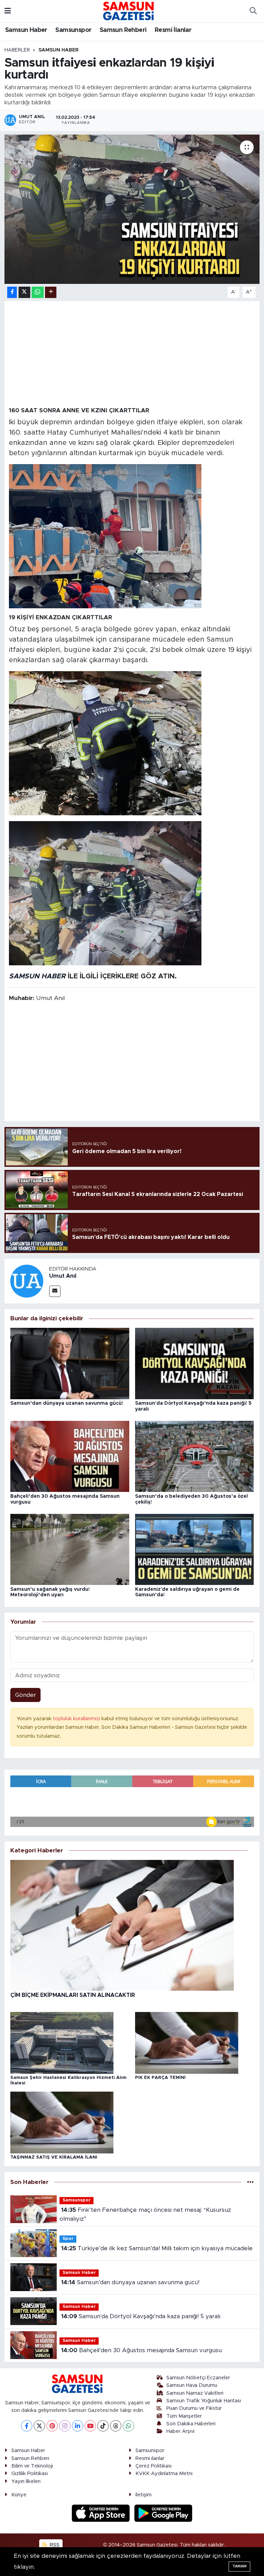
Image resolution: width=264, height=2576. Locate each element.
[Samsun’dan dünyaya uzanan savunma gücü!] (70, 1363)
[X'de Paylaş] (24, 292)
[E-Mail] (55, 1291)
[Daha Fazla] (51, 292)
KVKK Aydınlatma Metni (164, 2474)
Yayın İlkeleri (26, 2481)
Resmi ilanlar (150, 2458)
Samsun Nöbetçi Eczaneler (198, 2378)
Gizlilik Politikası (30, 2474)
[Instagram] (65, 2426)
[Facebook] (27, 2426)
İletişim (144, 2495)
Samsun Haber (26, 30)
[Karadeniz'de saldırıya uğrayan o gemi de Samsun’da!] (195, 1549)
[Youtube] (90, 2426)
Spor (68, 2239)
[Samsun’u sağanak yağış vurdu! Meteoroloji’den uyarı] (70, 1549)
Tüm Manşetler (184, 2416)
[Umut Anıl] (27, 1281)
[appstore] (102, 2513)
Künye (19, 2495)
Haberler (17, 50)
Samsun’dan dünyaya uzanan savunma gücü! (67, 1403)
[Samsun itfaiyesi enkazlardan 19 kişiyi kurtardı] (132, 209)
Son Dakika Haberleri (191, 2424)
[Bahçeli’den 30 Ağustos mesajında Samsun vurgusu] (70, 1456)
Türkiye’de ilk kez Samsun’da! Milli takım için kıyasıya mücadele (157, 2248)
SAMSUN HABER (37, 976)
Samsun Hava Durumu (192, 2385)
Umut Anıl (63, 1276)
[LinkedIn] (78, 2426)
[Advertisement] (132, 353)
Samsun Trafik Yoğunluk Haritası (204, 2401)
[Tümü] (250, 2182)
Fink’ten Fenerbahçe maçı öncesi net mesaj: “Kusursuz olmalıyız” (145, 2214)
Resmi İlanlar (173, 30)
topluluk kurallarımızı (77, 1719)
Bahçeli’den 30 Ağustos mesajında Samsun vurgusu (141, 2350)
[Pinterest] (52, 2426)
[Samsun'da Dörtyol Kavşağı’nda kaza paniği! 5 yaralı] (195, 1363)
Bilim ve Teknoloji (32, 2466)
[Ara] (253, 11)
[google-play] (163, 2513)
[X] (39, 2426)
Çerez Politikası (153, 2466)
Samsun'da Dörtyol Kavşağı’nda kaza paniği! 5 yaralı (141, 2316)
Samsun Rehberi (123, 30)
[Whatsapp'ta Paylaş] (38, 292)
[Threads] (116, 2426)
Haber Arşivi (180, 2431)
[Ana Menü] (8, 11)
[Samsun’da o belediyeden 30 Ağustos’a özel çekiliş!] (195, 1456)
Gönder (26, 1695)
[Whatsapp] (128, 2426)
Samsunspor (73, 30)
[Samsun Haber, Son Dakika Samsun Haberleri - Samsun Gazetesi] (129, 11)
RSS (54, 2545)
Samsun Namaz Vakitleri (195, 2393)
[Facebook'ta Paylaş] (12, 292)
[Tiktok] (103, 2426)
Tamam (239, 2566)
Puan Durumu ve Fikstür (194, 2408)
